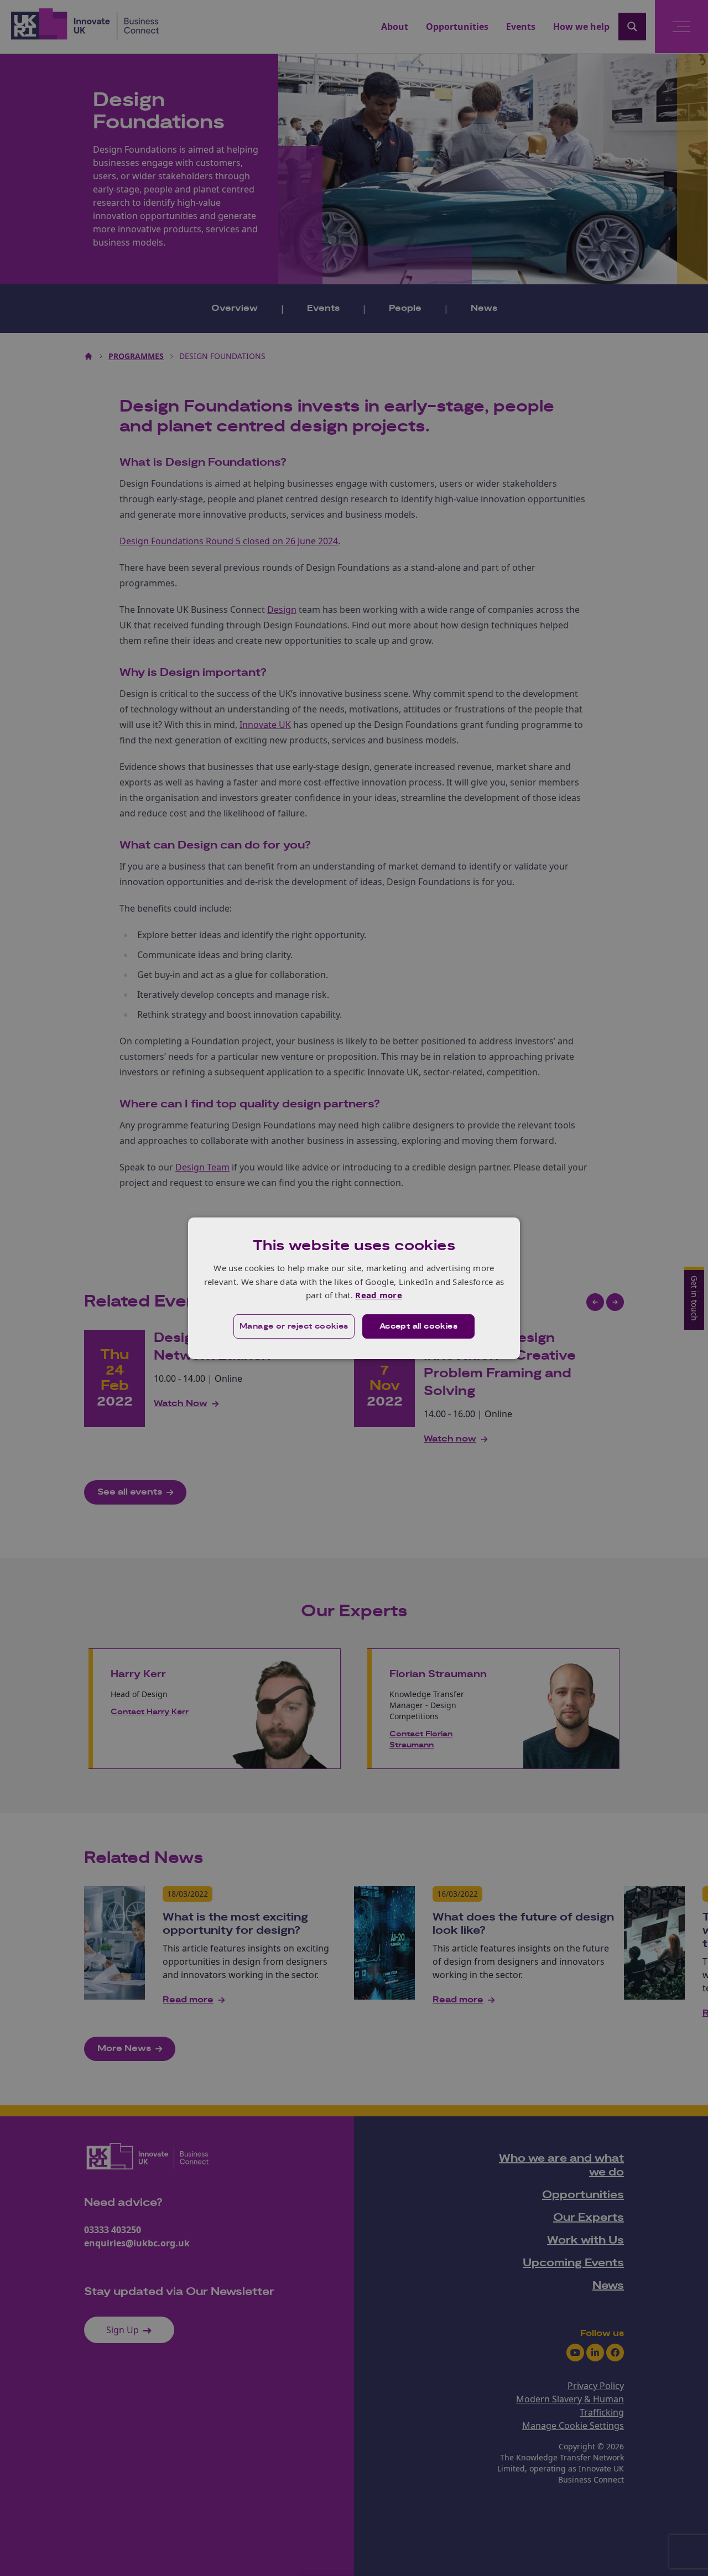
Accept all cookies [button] (418, 1326)
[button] (294, 1326)
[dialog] (354, 1288)
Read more (379, 1295)
